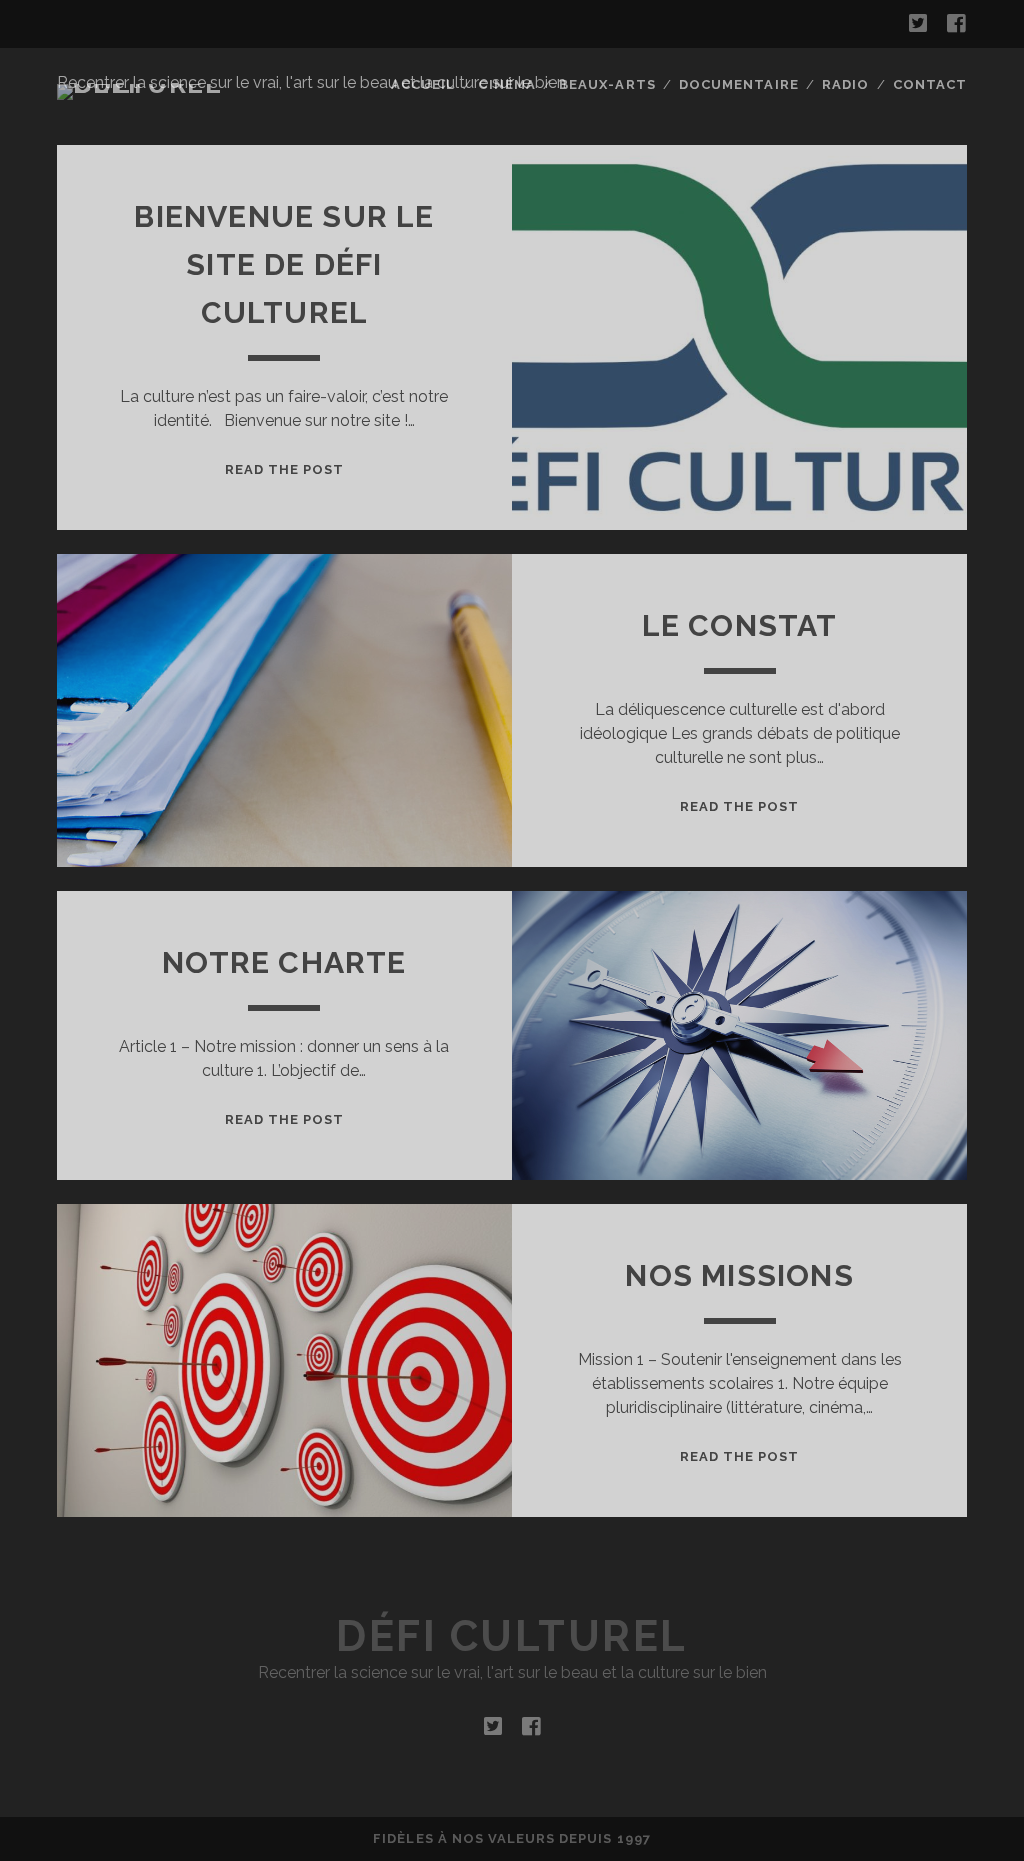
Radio (845, 84)
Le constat (740, 625)
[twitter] (918, 24)
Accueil (423, 84)
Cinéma (506, 84)
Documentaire (739, 84)
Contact (930, 84)
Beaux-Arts (607, 84)
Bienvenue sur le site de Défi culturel (284, 264)
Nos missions (739, 1275)
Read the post (285, 469)
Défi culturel (512, 1636)
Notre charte (284, 962)
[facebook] (956, 24)
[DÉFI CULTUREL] (161, 84)
